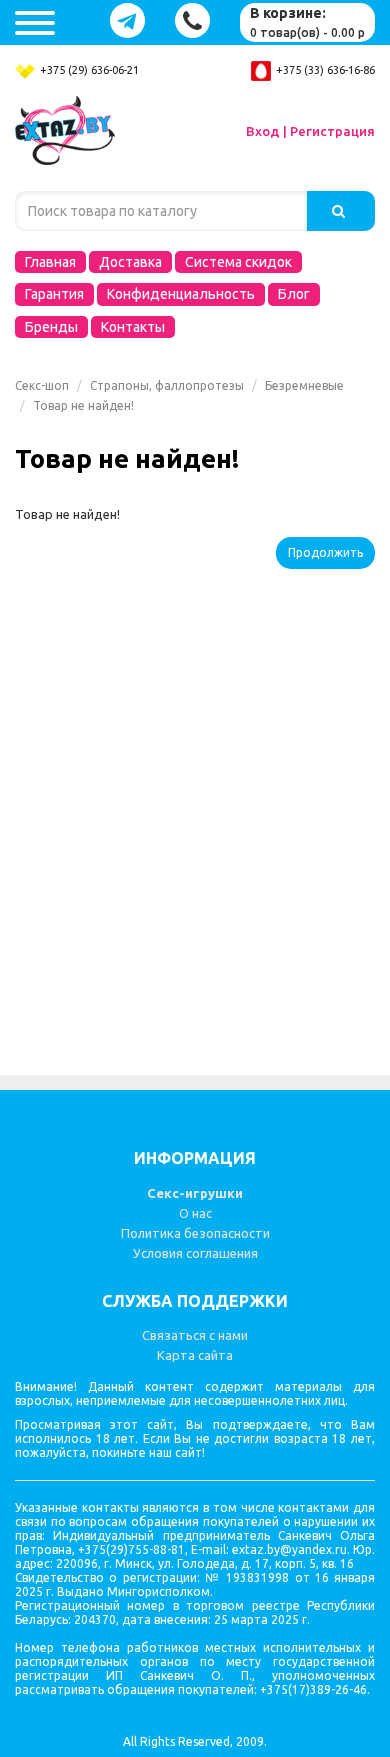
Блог (294, 294)
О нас (195, 1213)
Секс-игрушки (195, 1193)
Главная (50, 262)
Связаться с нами (195, 1335)
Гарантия (54, 294)
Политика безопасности (195, 1233)
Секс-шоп (42, 385)
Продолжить (325, 552)
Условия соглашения (195, 1253)
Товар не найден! (83, 405)
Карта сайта (195, 1355)
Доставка (130, 262)
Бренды (51, 327)
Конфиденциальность (181, 294)
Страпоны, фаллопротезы (167, 385)
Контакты (133, 327)
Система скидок (238, 262)
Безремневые (304, 385)
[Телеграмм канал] (127, 20)
